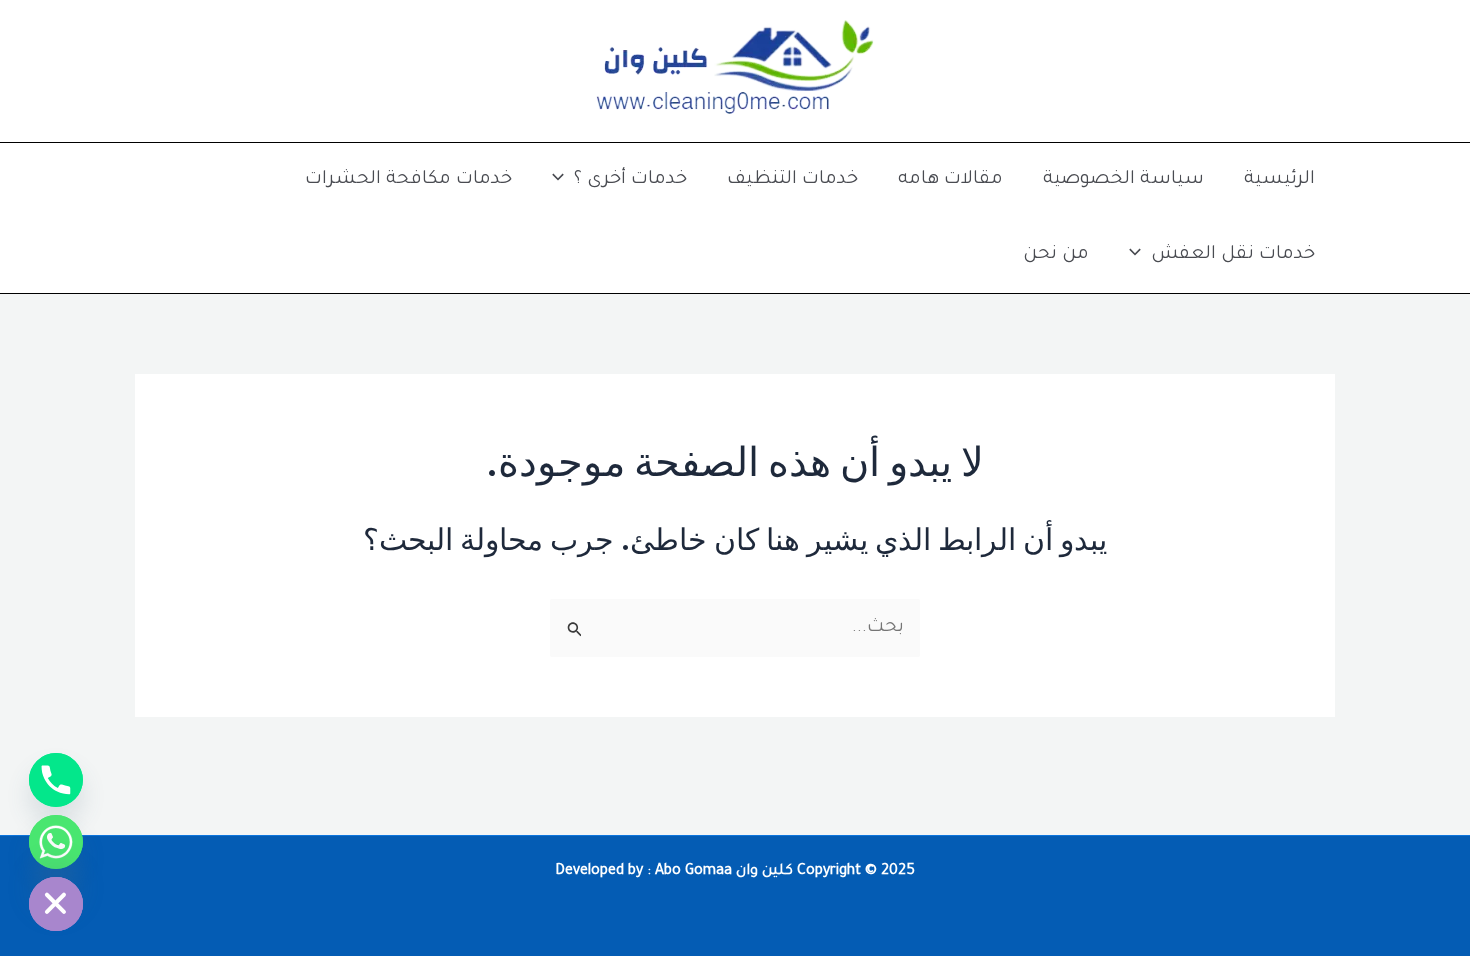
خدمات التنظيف (792, 180)
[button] (563, 180)
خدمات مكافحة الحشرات (408, 180)
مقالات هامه (950, 180)
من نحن (1056, 255)
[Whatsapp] (56, 842)
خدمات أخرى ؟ (630, 180)
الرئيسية (1279, 180)
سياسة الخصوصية (1123, 180)
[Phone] (56, 780)
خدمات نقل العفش (1233, 255)
